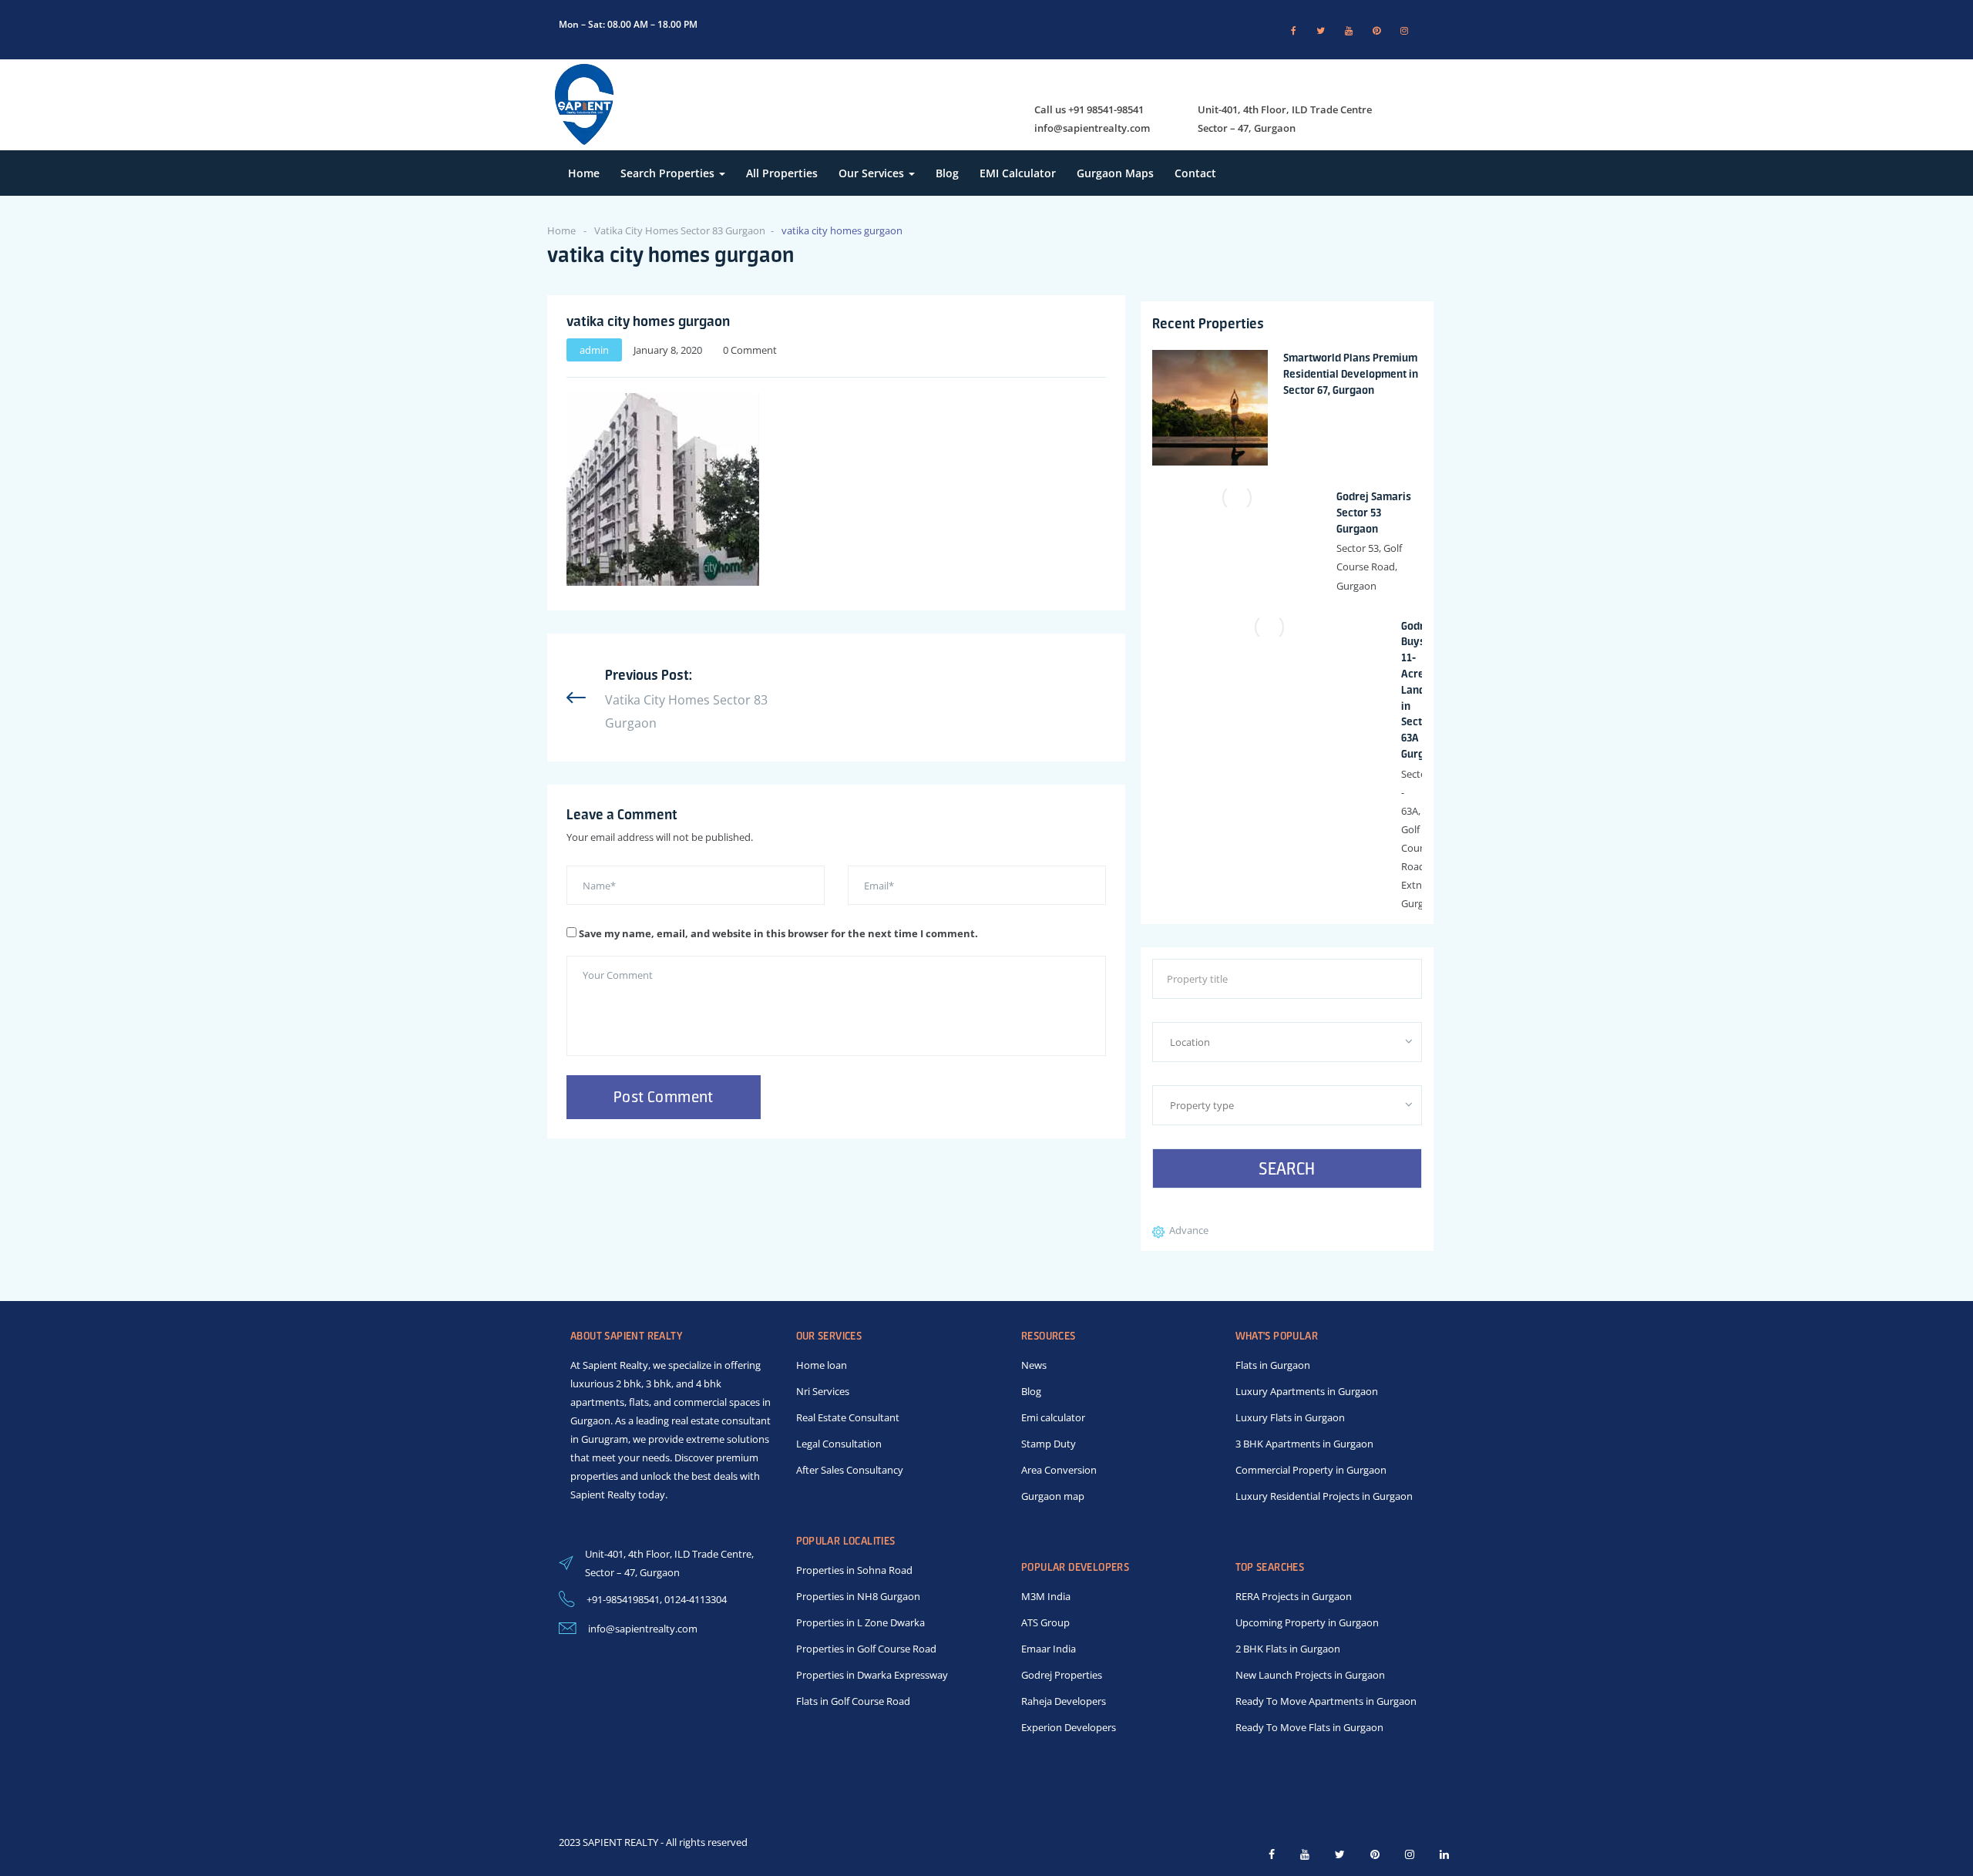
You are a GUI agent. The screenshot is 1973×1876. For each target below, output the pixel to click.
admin (594, 350)
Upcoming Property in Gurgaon (1307, 1622)
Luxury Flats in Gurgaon (1290, 1417)
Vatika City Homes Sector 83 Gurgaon (680, 230)
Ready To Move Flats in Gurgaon (1309, 1727)
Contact (1195, 173)
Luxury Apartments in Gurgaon (1307, 1391)
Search (1287, 1168)
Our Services (873, 173)
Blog (947, 173)
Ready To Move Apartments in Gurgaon (1326, 1701)
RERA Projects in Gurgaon (1294, 1596)
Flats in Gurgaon (1273, 1365)
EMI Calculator (1018, 173)
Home (584, 173)
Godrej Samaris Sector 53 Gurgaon (1374, 513)
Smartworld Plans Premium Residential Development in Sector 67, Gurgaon (1351, 374)
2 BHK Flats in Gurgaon (1288, 1649)
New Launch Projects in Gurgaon (1310, 1675)
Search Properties (669, 173)
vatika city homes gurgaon (648, 321)
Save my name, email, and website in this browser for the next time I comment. (778, 933)
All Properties (782, 173)
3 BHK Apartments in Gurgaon (1304, 1444)
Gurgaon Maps (1115, 173)
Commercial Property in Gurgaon (1311, 1470)
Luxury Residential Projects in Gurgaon (1324, 1496)
